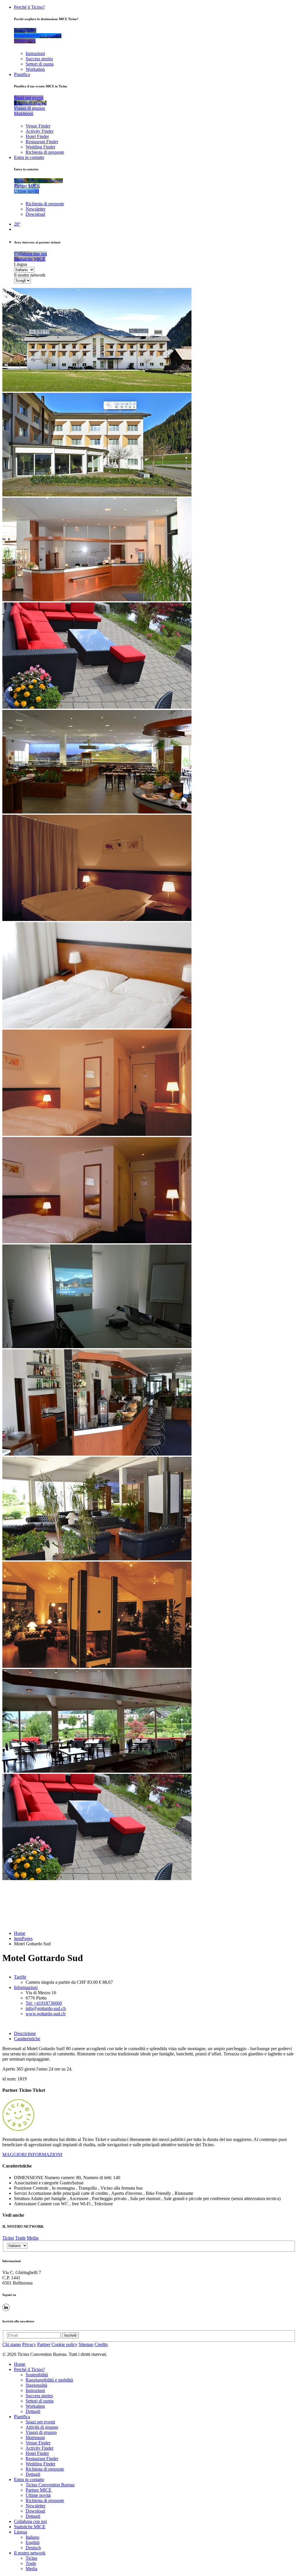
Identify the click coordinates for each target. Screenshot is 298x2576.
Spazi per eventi (40, 2422)
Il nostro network (30, 275)
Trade (20, 2238)
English (33, 2542)
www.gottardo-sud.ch (46, 2014)
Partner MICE (39, 2490)
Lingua (21, 264)
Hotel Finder (37, 136)
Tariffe (20, 1977)
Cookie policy (64, 2344)
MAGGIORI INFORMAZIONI (32, 2155)
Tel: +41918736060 (44, 2003)
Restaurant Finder (42, 142)
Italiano (32, 2537)
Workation (35, 69)
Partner (44, 2344)
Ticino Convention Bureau (50, 2485)
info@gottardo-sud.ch (46, 2008)
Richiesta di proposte (45, 152)
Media (33, 2238)
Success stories (39, 59)
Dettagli (33, 2411)
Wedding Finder (40, 147)
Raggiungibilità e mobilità (49, 2380)
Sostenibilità (37, 2375)
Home (20, 1933)
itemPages (23, 1938)
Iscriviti (70, 2335)
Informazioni (26, 1987)
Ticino (8, 2238)
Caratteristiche (27, 2039)
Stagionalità (36, 2385)
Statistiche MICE (30, 2527)
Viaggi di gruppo (41, 2432)
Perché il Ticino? (29, 7)
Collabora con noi (30, 2521)
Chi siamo (12, 2344)
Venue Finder (38, 126)
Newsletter (36, 209)
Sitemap (86, 2344)
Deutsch (33, 2548)
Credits (101, 2344)
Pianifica (22, 74)
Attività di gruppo (42, 2427)
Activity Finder (40, 131)
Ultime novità (38, 2495)
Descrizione (25, 2033)
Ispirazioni (35, 53)
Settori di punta (40, 64)
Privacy (29, 2344)
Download (35, 214)
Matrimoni (35, 2438)
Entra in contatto (29, 157)
